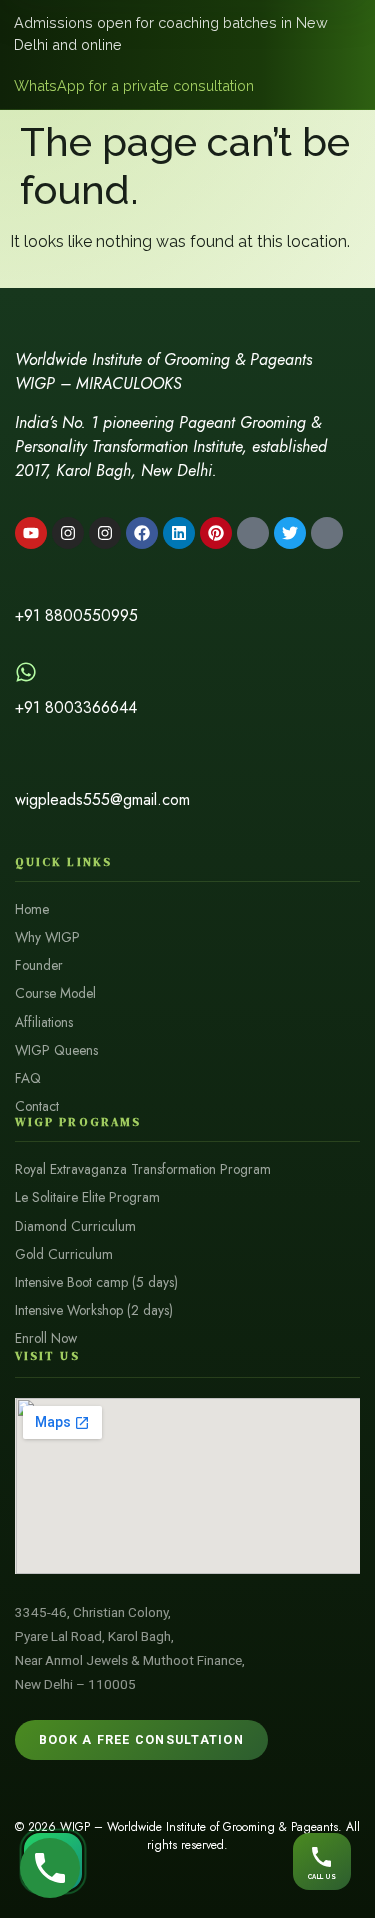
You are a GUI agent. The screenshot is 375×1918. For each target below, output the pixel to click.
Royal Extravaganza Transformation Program (143, 1169)
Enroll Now (46, 1338)
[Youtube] (31, 533)
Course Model (55, 993)
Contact (37, 1106)
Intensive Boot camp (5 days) (96, 1282)
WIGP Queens (56, 1050)
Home (32, 909)
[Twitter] (290, 533)
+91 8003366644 (76, 707)
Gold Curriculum (64, 1254)
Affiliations (44, 1022)
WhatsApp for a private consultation (134, 85)
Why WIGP (47, 937)
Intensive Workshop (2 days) (94, 1310)
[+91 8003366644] (26, 672)
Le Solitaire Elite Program (87, 1197)
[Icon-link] (327, 533)
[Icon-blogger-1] (253, 533)
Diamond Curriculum (75, 1226)
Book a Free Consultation (141, 1739)
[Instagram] (68, 533)
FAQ (28, 1078)
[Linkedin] (179, 533)
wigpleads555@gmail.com (102, 799)
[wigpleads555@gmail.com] (26, 764)
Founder (39, 965)
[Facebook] (142, 533)
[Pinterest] (216, 533)
